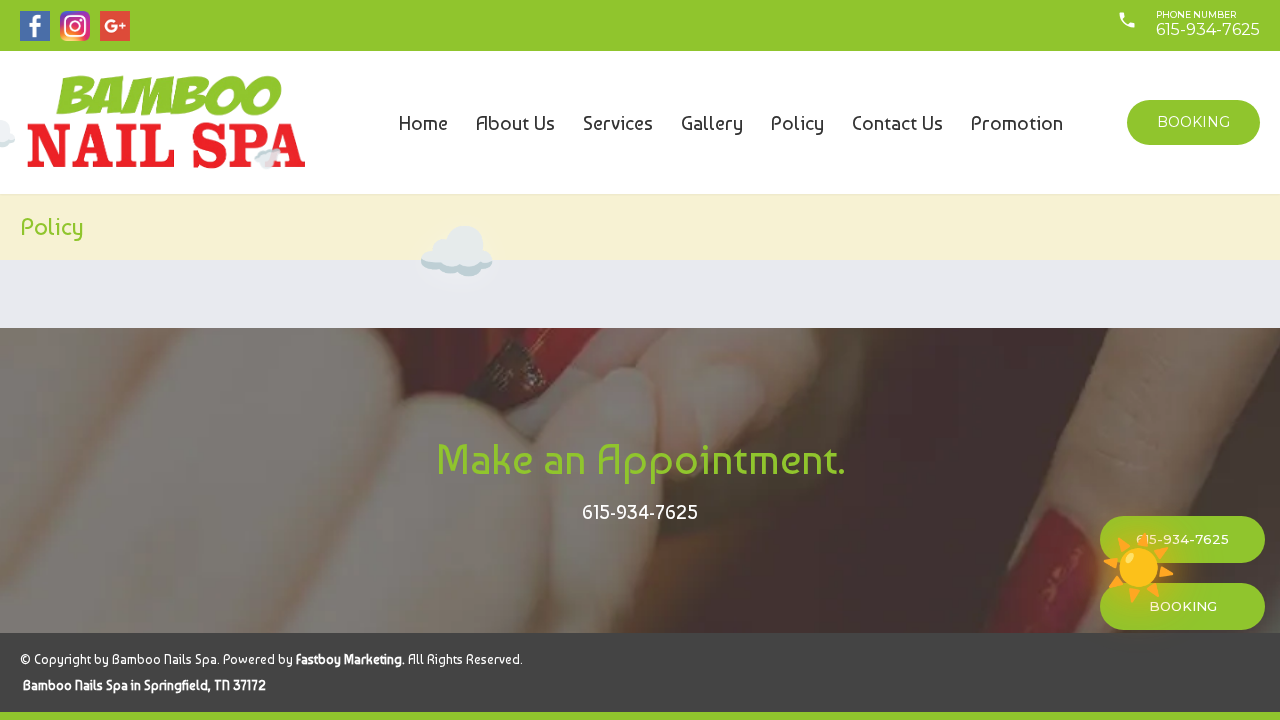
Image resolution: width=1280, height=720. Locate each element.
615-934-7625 (640, 512)
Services (618, 123)
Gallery (712, 123)
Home (423, 123)
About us (515, 123)
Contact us (897, 123)
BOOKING (1183, 606)
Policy (797, 123)
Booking (1193, 122)
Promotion (1017, 123)
